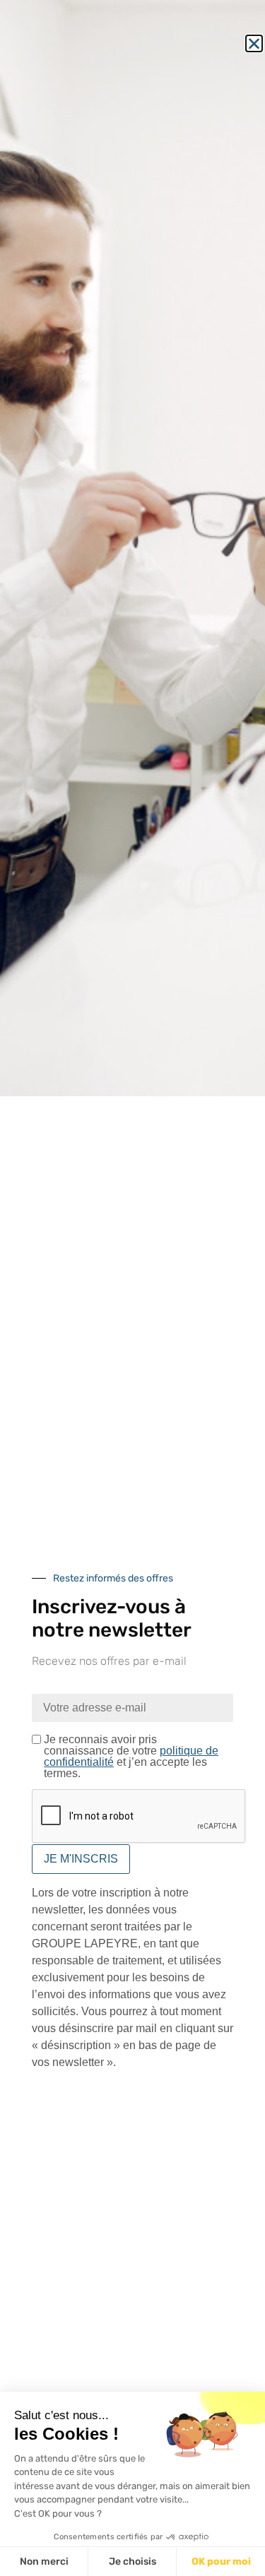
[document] (132, 1288)
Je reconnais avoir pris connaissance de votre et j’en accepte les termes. (131, 1757)
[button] (254, 43)
